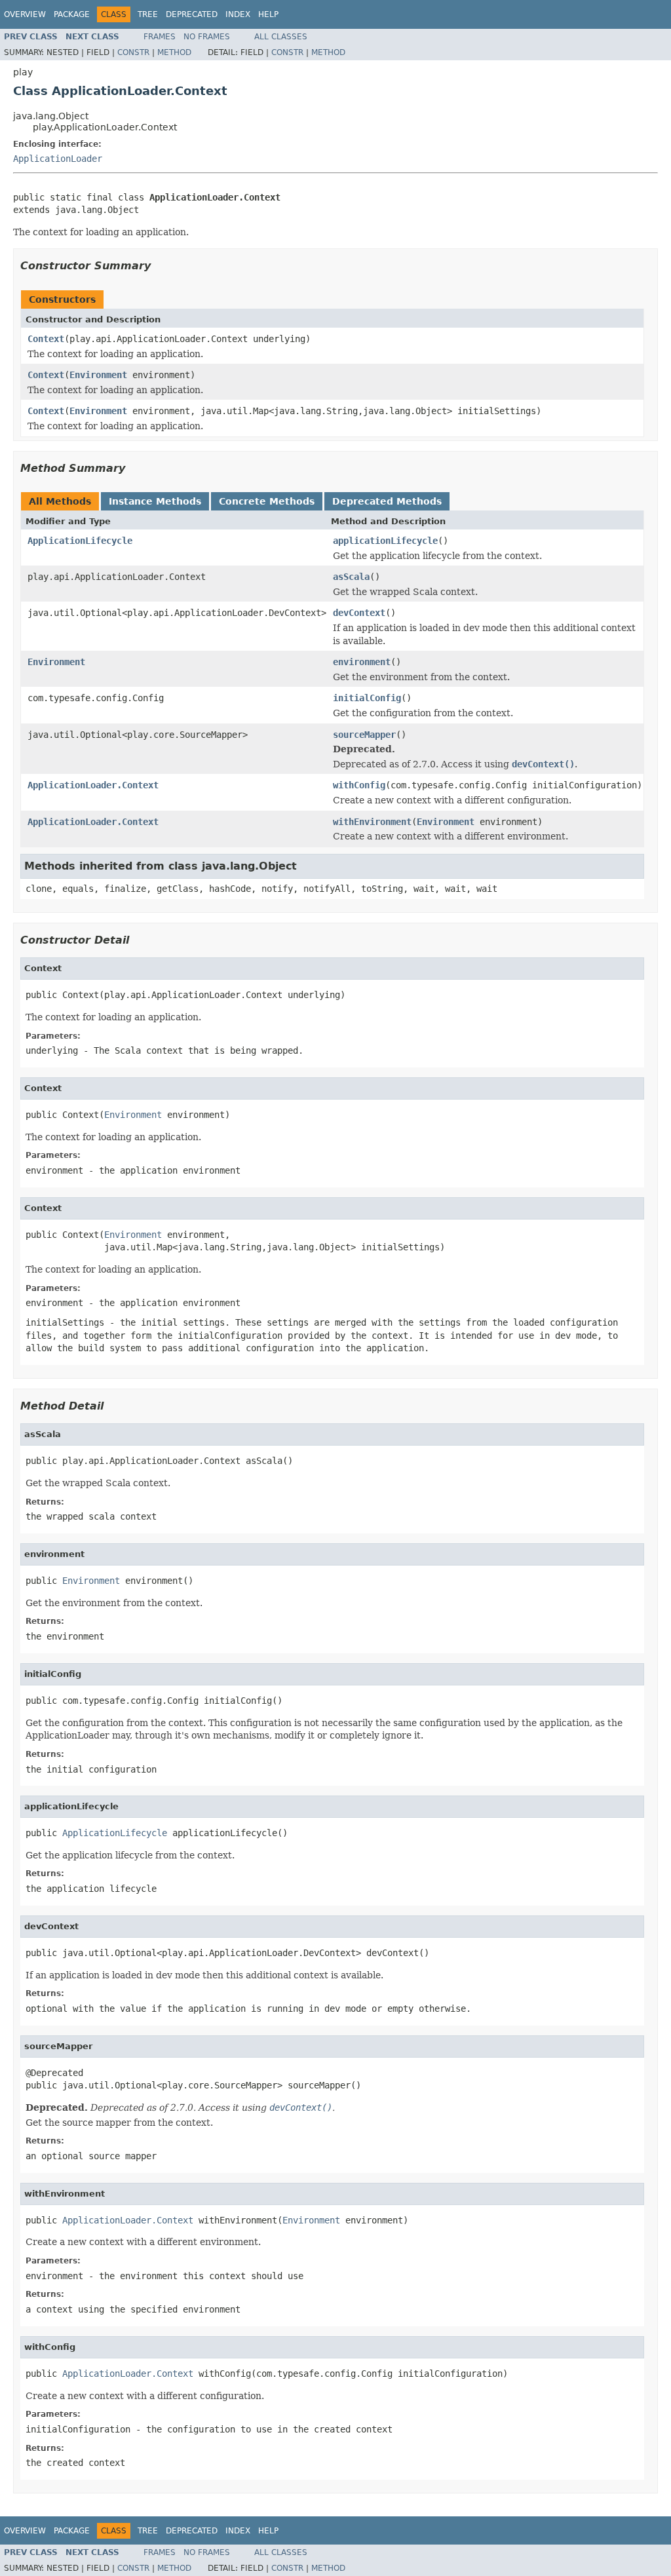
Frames (160, 37)
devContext (359, 613)
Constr (133, 52)
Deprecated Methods (387, 501)
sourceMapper (364, 735)
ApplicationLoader (58, 159)
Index (238, 14)
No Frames (207, 37)
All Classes (281, 37)
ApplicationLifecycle (80, 541)
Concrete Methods (267, 501)
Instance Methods (155, 501)
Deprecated (192, 14)
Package (72, 14)
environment (362, 662)
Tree (148, 14)
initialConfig (367, 698)
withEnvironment (372, 822)
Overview (25, 14)
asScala (351, 577)
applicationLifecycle (385, 541)
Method (174, 52)
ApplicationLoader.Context (93, 785)
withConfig (359, 785)
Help (268, 14)
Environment (98, 375)
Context (46, 339)
